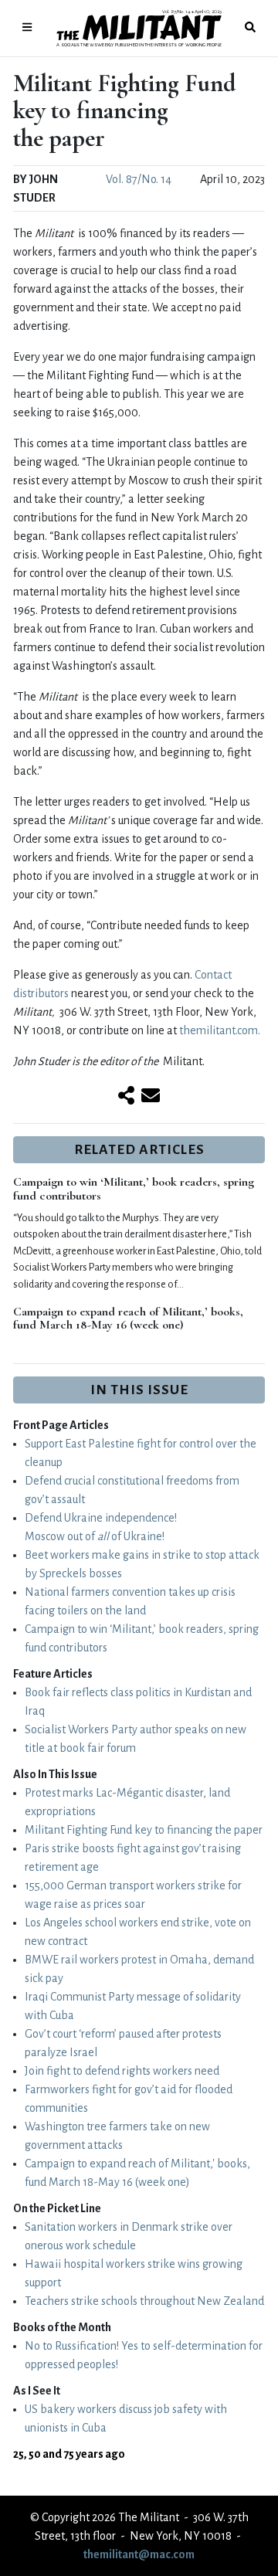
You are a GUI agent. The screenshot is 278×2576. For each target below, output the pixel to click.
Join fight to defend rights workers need (122, 2071)
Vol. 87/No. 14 (139, 179)
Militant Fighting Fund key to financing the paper (144, 1830)
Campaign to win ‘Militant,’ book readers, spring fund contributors (134, 1189)
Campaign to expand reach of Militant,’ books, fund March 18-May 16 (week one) (128, 1319)
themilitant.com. (220, 1030)
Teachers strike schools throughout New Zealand (144, 2301)
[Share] (126, 1097)
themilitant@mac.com (139, 2554)
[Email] (151, 1097)
